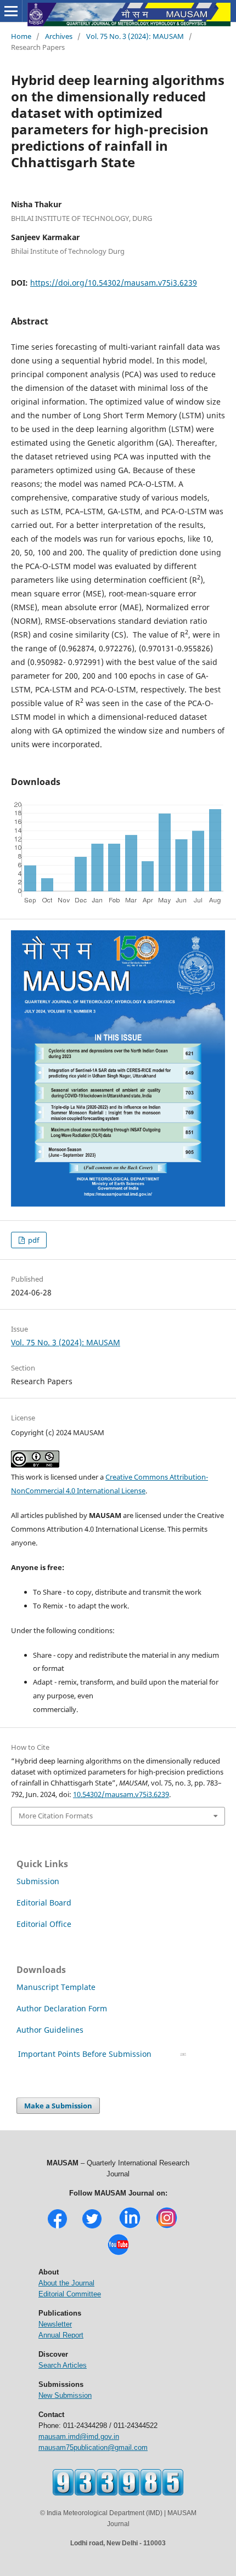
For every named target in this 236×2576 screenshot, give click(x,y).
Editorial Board (44, 1903)
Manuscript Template (56, 1987)
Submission (38, 1881)
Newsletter (55, 2324)
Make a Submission (58, 2106)
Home (21, 36)
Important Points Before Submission (85, 2054)
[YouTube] (118, 2254)
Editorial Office (44, 1924)
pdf (33, 1240)
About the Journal (66, 2283)
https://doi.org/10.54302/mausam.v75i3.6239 (114, 283)
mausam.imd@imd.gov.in (79, 2436)
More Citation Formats (56, 1816)
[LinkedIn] (130, 2227)
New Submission (65, 2395)
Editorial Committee (70, 2294)
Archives (59, 36)
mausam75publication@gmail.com (93, 2447)
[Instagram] (167, 2227)
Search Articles (63, 2365)
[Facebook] (57, 2227)
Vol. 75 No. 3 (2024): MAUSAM (135, 36)
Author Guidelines (51, 2030)
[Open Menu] (11, 11)
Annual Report (61, 2335)
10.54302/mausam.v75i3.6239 (121, 1794)
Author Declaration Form (62, 2008)
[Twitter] (92, 2227)
